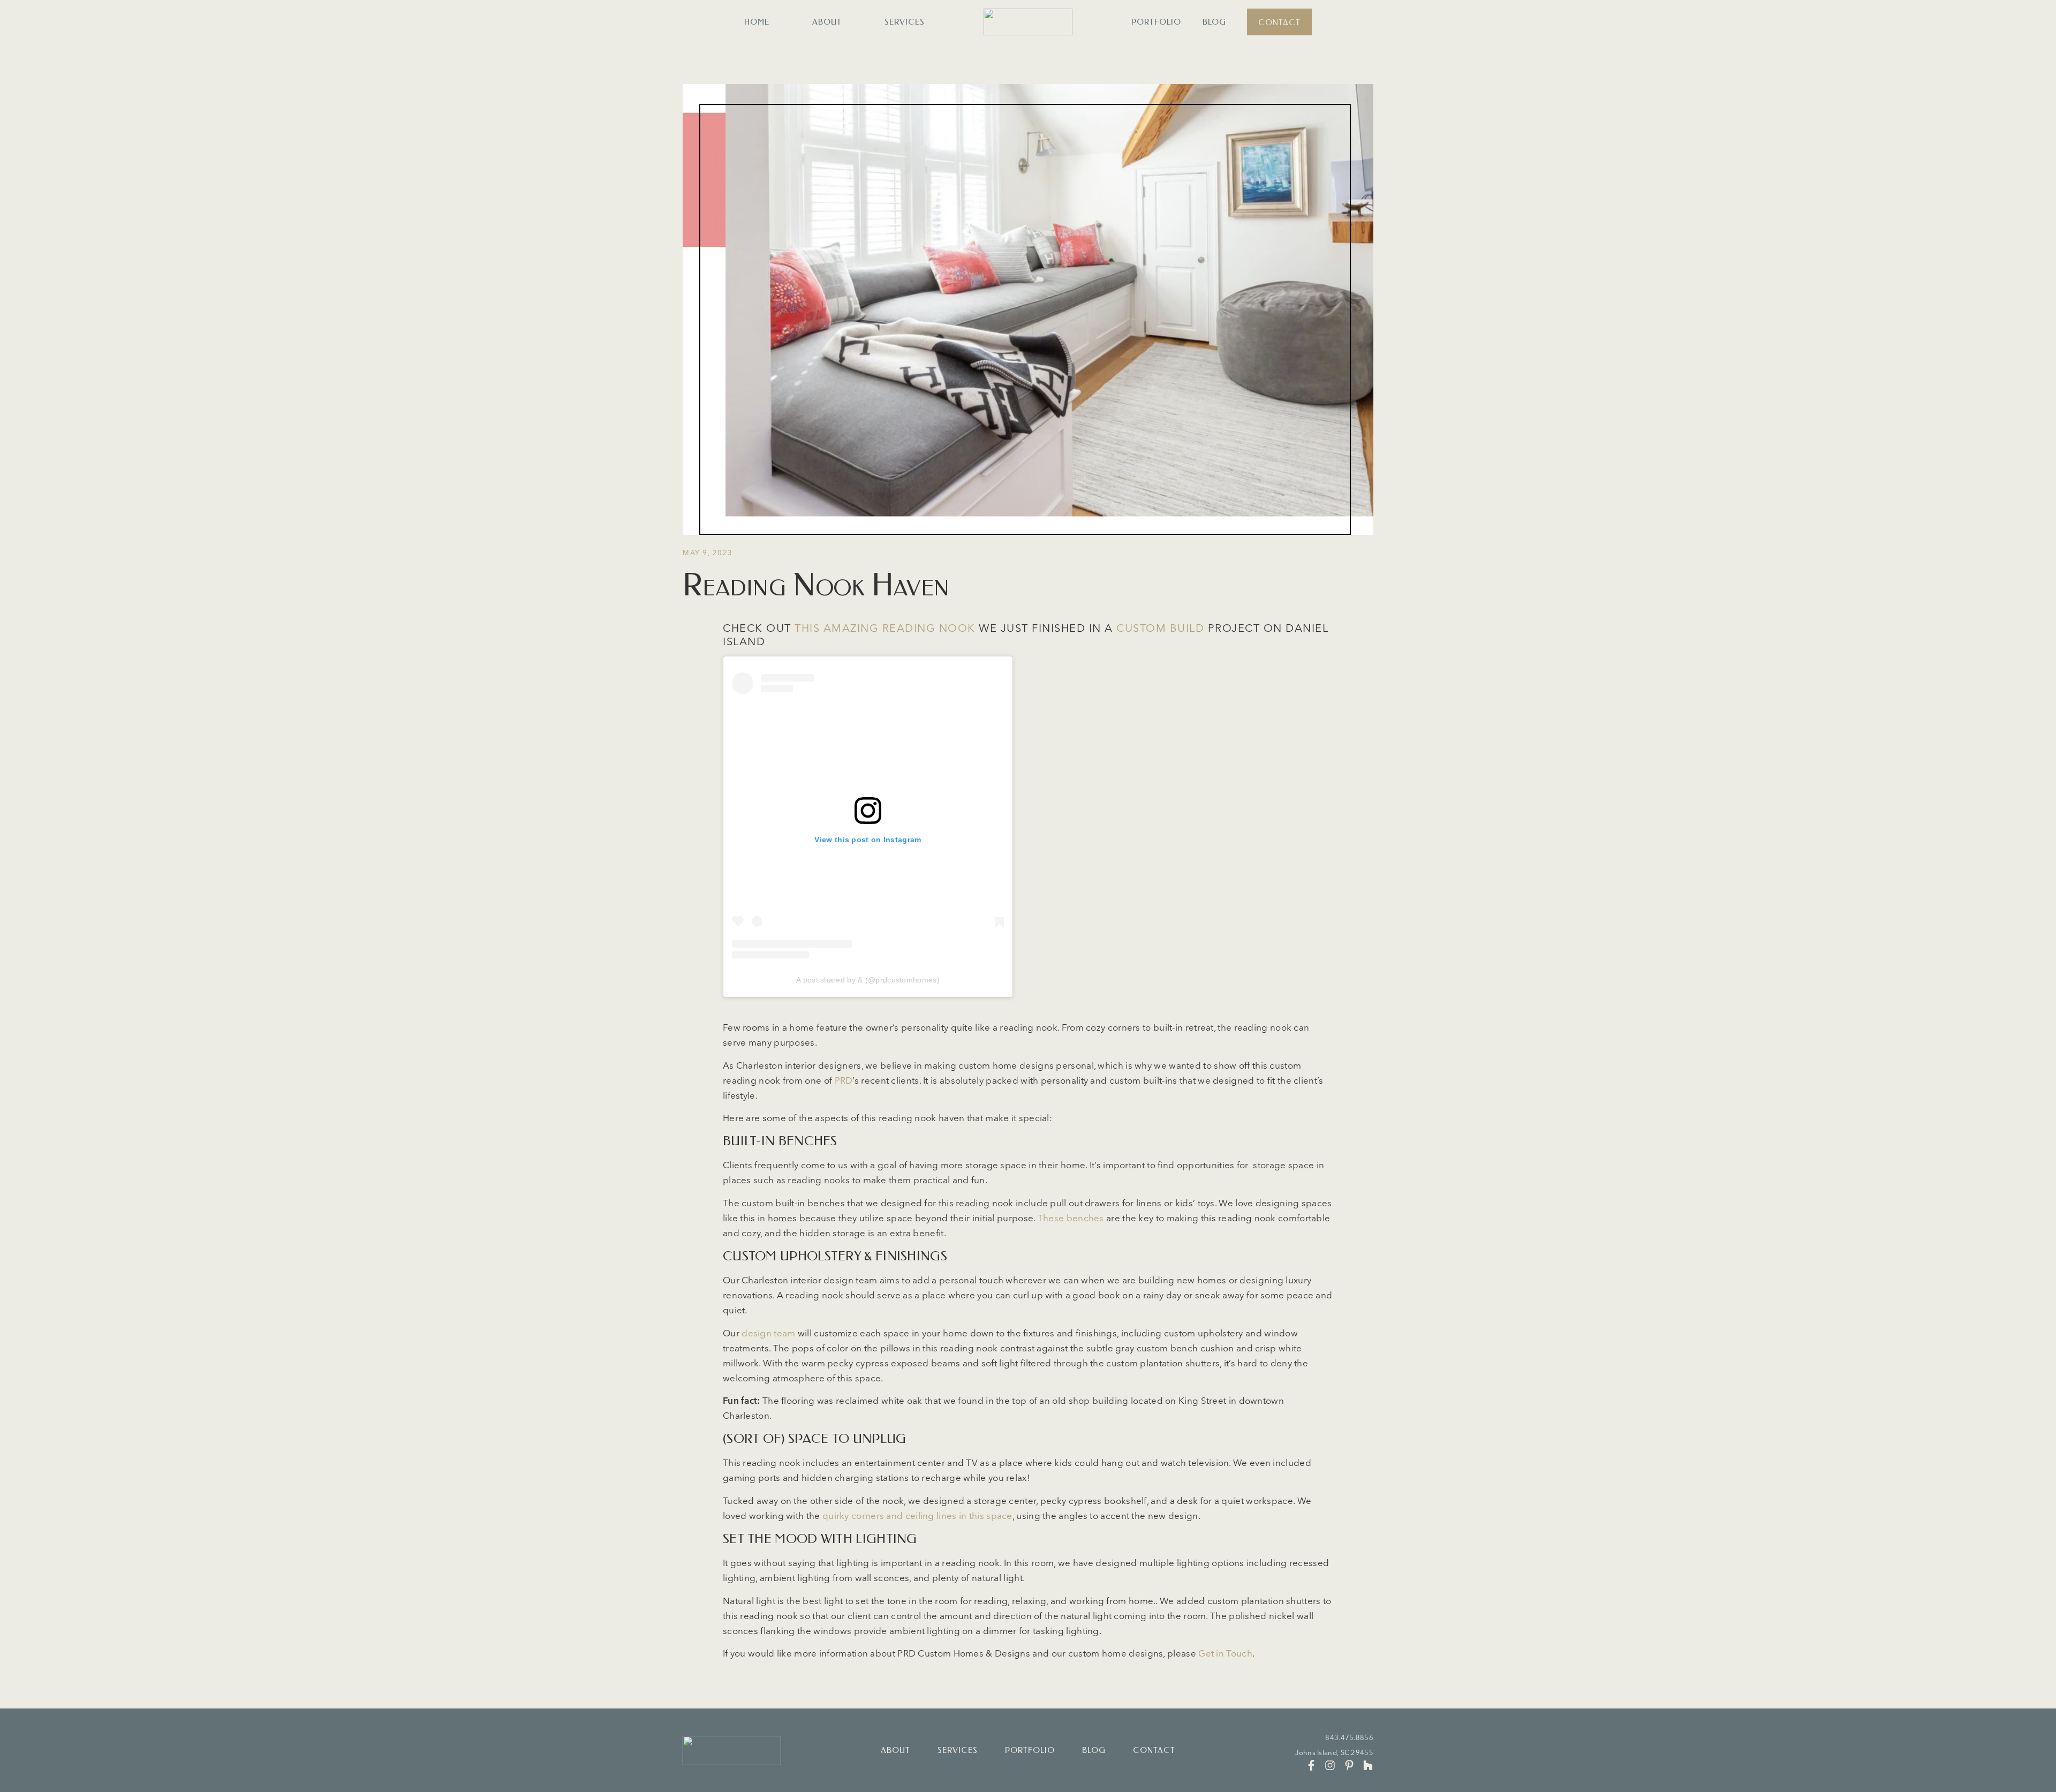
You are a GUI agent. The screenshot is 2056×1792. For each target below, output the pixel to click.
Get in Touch (1225, 1653)
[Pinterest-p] (1349, 1765)
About (827, 22)
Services (905, 22)
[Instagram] (1330, 1765)
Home (757, 22)
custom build (1160, 628)
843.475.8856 (1349, 1737)
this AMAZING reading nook (885, 628)
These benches (1071, 1218)
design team (768, 1333)
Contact (1279, 22)
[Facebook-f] (1311, 1765)
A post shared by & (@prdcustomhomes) (868, 980)
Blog (1214, 22)
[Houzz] (1368, 1765)
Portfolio (1156, 22)
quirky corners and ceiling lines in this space (917, 1515)
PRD (844, 1080)
